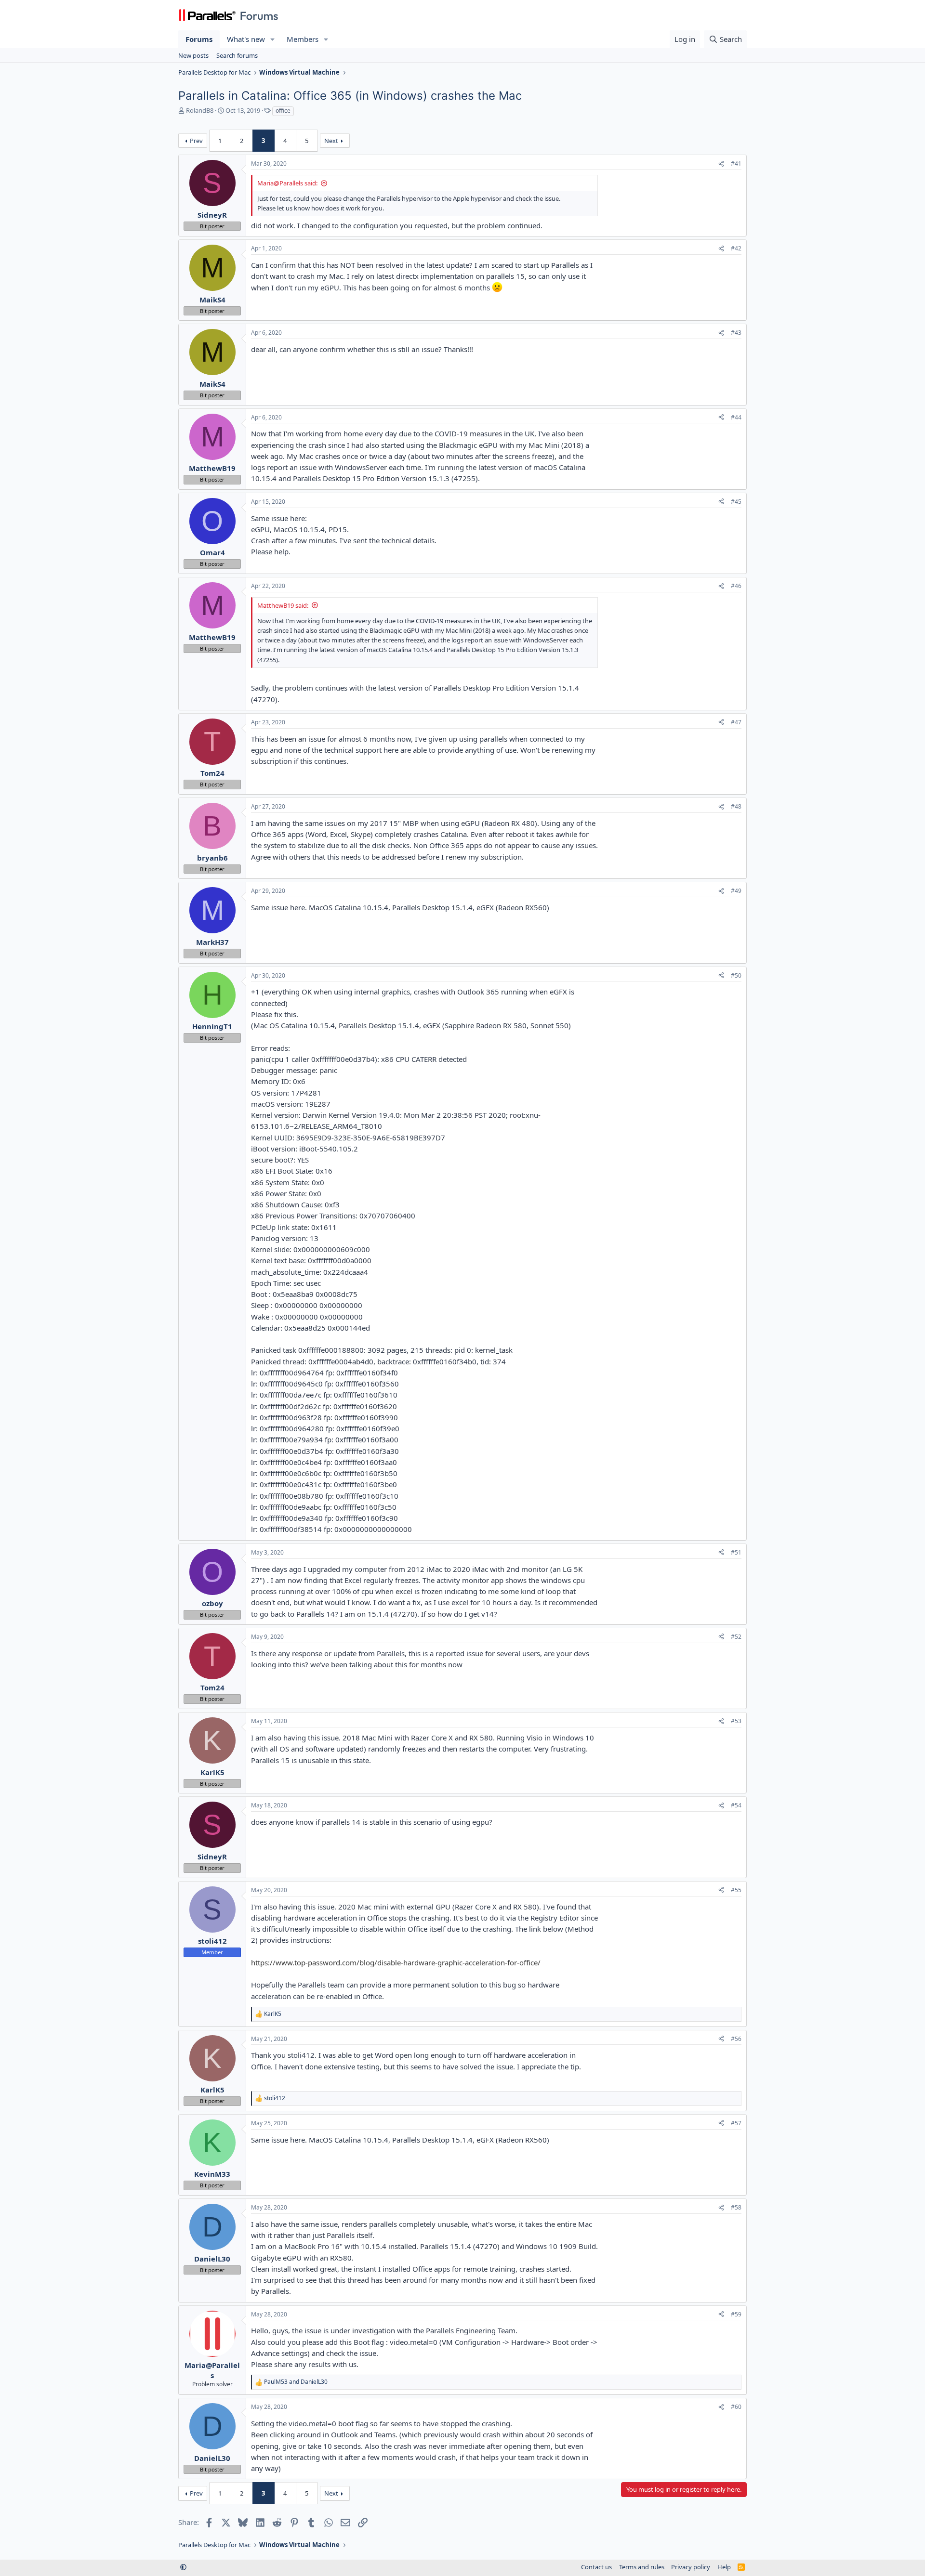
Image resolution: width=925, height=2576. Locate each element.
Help (724, 2567)
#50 (736, 975)
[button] (273, 39)
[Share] (721, 164)
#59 (736, 2314)
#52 (736, 1637)
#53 (736, 1721)
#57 (736, 2123)
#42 (736, 248)
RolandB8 (200, 110)
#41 (736, 163)
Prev (196, 141)
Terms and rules (642, 2567)
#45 (736, 502)
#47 (736, 722)
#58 (736, 2207)
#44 (736, 417)
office (283, 111)
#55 (736, 1890)
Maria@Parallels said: (287, 183)
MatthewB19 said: (283, 605)
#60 (736, 2407)
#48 (736, 806)
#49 (736, 891)
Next (331, 141)
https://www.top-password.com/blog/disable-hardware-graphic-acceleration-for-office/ (396, 1962)
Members (303, 39)
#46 (736, 586)
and (296, 2382)
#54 (736, 1805)
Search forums (237, 55)
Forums (199, 39)
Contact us (596, 2567)
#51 (736, 1552)
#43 (736, 333)
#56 (736, 2039)
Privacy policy (691, 2567)
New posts (193, 55)
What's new (246, 39)
